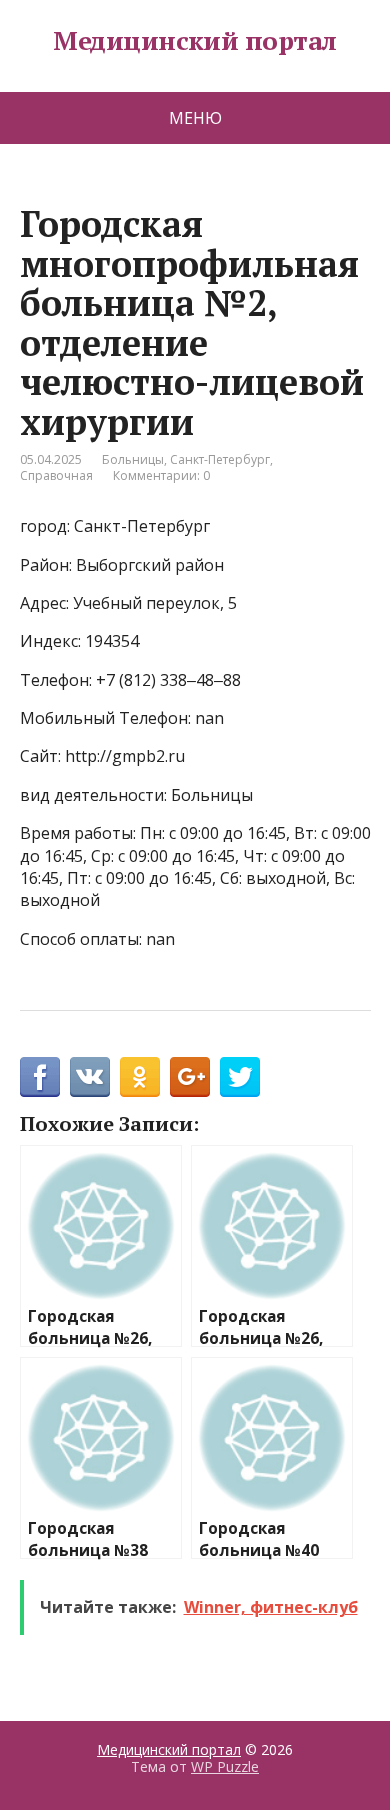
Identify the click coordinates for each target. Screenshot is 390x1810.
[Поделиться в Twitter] (240, 1077)
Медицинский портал (195, 41)
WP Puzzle (225, 1766)
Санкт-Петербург (220, 459)
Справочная (56, 475)
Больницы (133, 459)
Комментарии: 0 (161, 475)
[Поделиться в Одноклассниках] (140, 1077)
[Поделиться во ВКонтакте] (90, 1077)
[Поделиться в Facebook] (40, 1077)
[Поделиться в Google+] (190, 1077)
